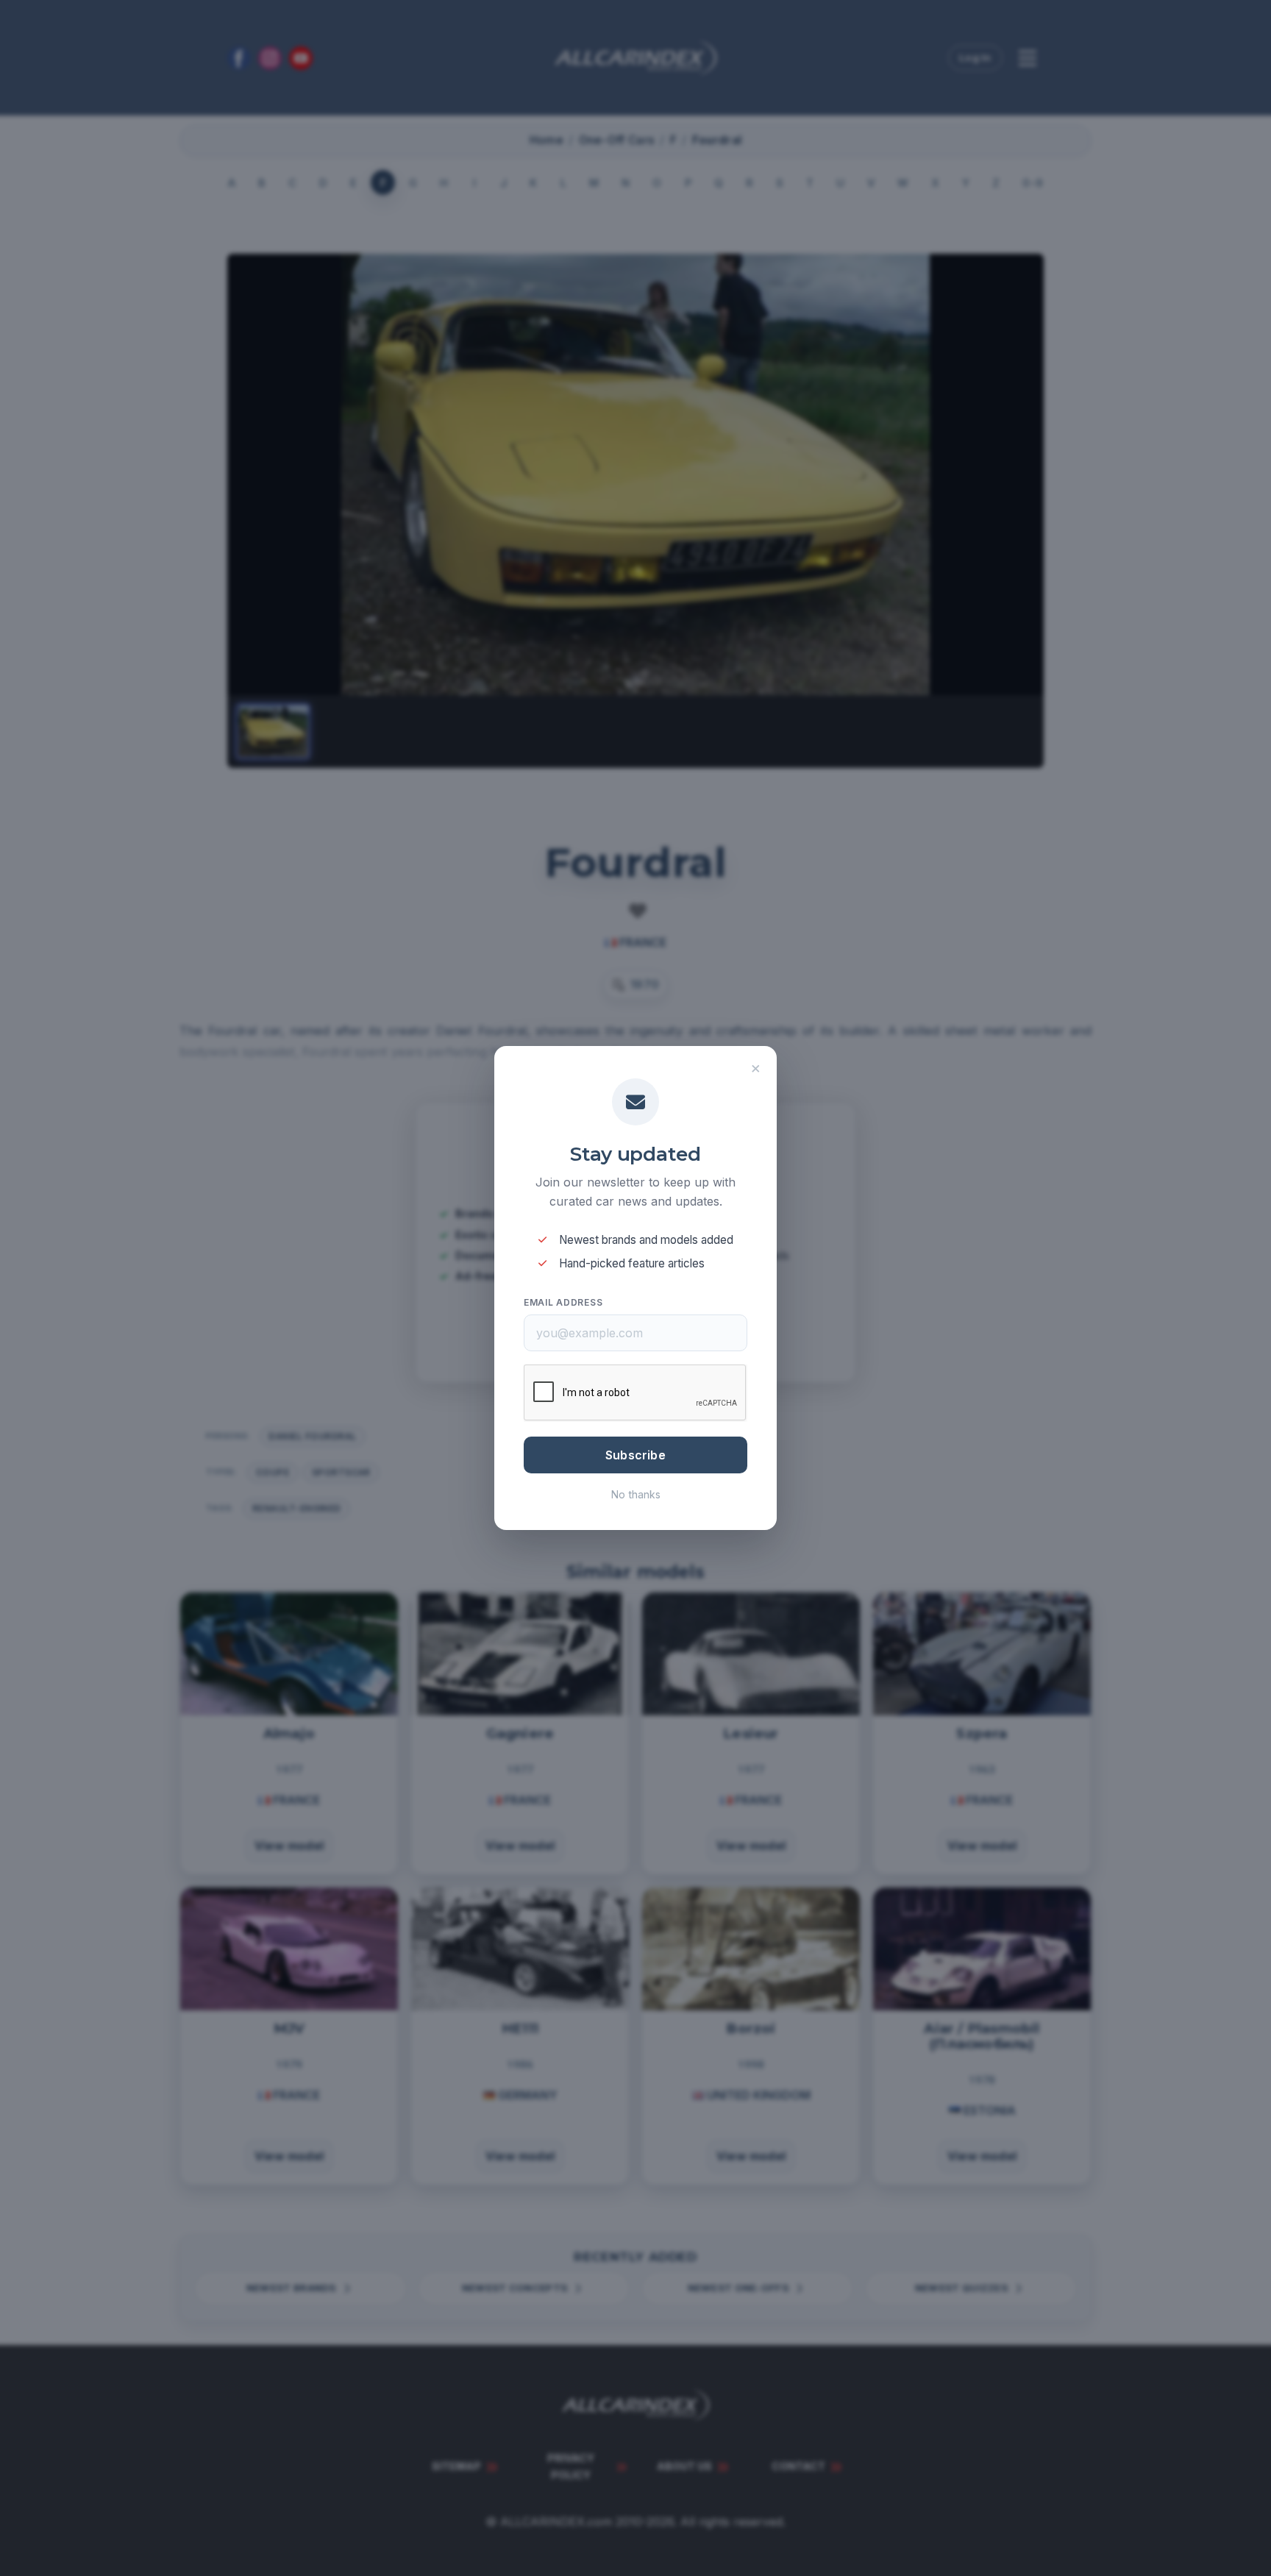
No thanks (636, 1494)
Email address (563, 1302)
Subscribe (635, 1455)
